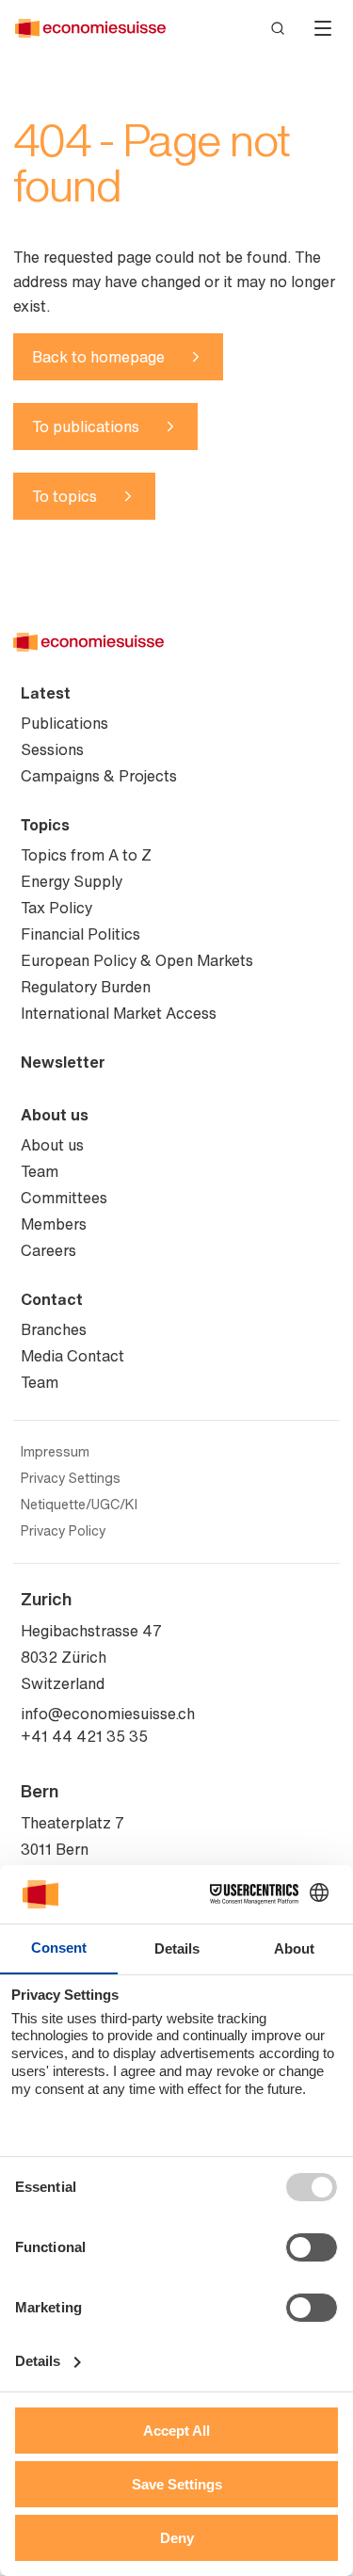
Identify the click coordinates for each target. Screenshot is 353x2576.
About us (55, 1115)
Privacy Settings (71, 1478)
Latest (46, 693)
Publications (64, 723)
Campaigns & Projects (99, 776)
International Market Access (119, 1013)
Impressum (55, 1452)
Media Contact (72, 1356)
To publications (86, 427)
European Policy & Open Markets (137, 960)
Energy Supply (72, 881)
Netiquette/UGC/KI (79, 1505)
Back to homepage (98, 357)
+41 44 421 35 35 (84, 1736)
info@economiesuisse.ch (108, 1714)
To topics (64, 496)
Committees (64, 1198)
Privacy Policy (63, 1531)
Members (54, 1224)
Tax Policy (56, 908)
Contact (52, 1299)
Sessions (52, 749)
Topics (45, 825)
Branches (54, 1329)
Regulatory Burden (86, 987)
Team (40, 1171)
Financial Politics (80, 934)
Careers (48, 1250)
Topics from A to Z (86, 855)
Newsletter (63, 1062)
